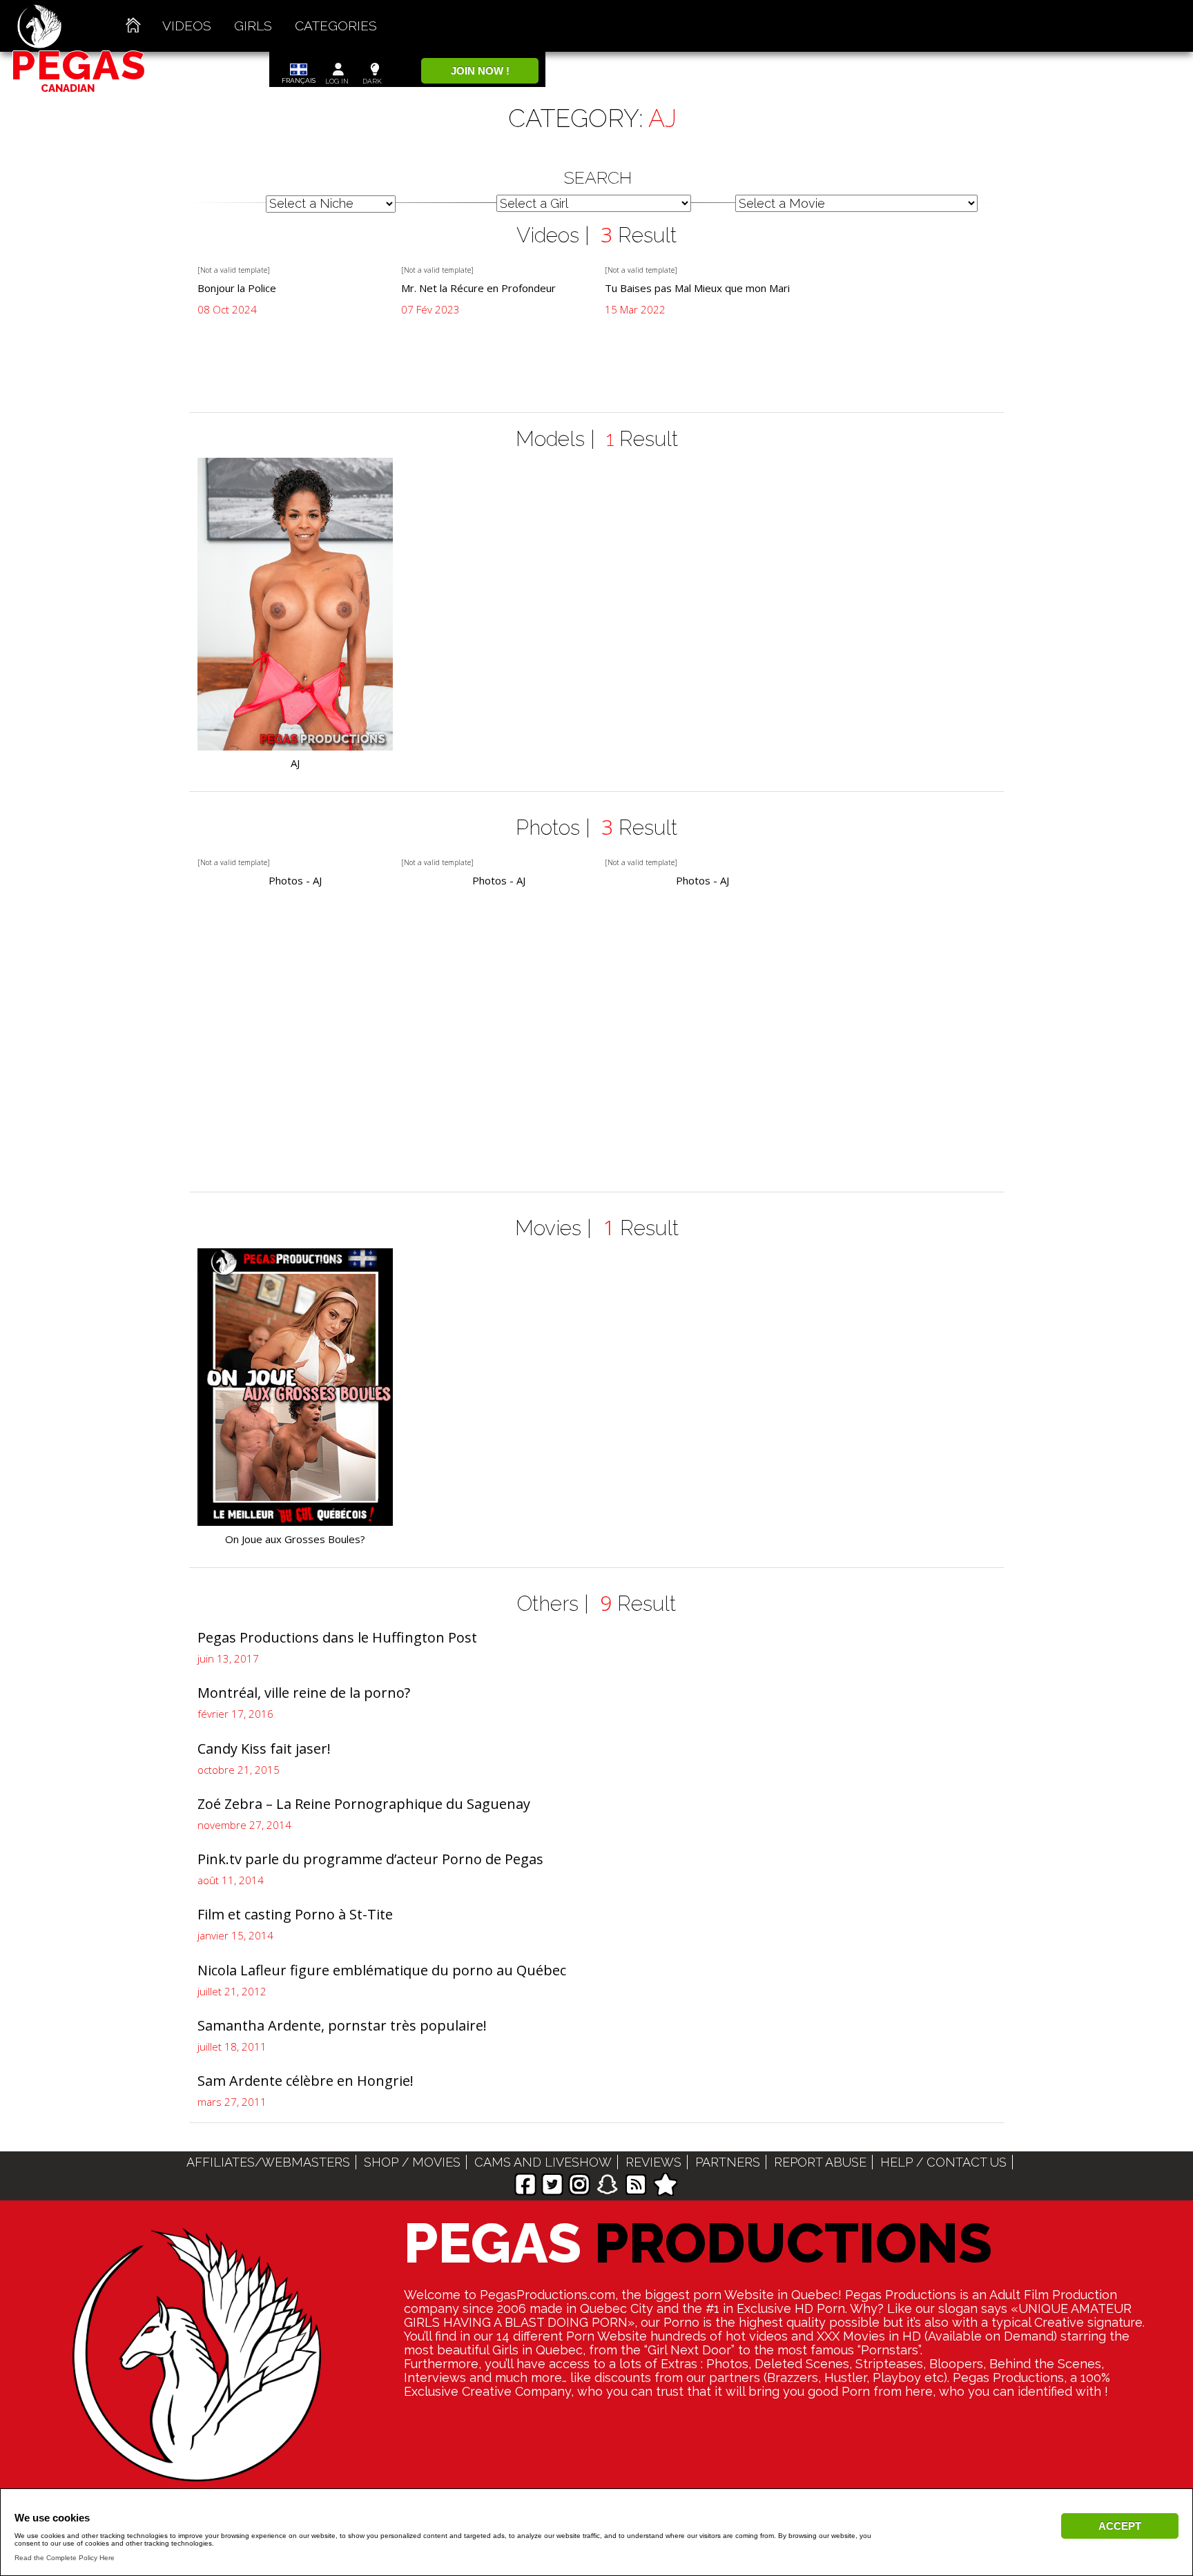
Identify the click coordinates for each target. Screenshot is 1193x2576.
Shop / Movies (412, 2162)
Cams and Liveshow (543, 2162)
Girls (253, 26)
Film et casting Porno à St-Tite (295, 1914)
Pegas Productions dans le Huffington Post (337, 1637)
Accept (1120, 2526)
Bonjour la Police (237, 288)
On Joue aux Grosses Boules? (295, 1539)
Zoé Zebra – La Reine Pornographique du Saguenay (364, 1804)
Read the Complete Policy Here (65, 2558)
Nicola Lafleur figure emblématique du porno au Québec (382, 1970)
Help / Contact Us (943, 2162)
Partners (728, 2162)
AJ (295, 763)
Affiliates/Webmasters (268, 2162)
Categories (336, 26)
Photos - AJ (295, 881)
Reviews (653, 2162)
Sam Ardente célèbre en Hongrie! (305, 2081)
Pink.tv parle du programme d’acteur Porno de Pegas (370, 1859)
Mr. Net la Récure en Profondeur (478, 288)
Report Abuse (820, 2162)
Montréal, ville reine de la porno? (304, 1693)
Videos (187, 26)
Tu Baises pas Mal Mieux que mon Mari (697, 288)
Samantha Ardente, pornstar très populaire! (342, 2025)
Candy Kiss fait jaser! (264, 1749)
